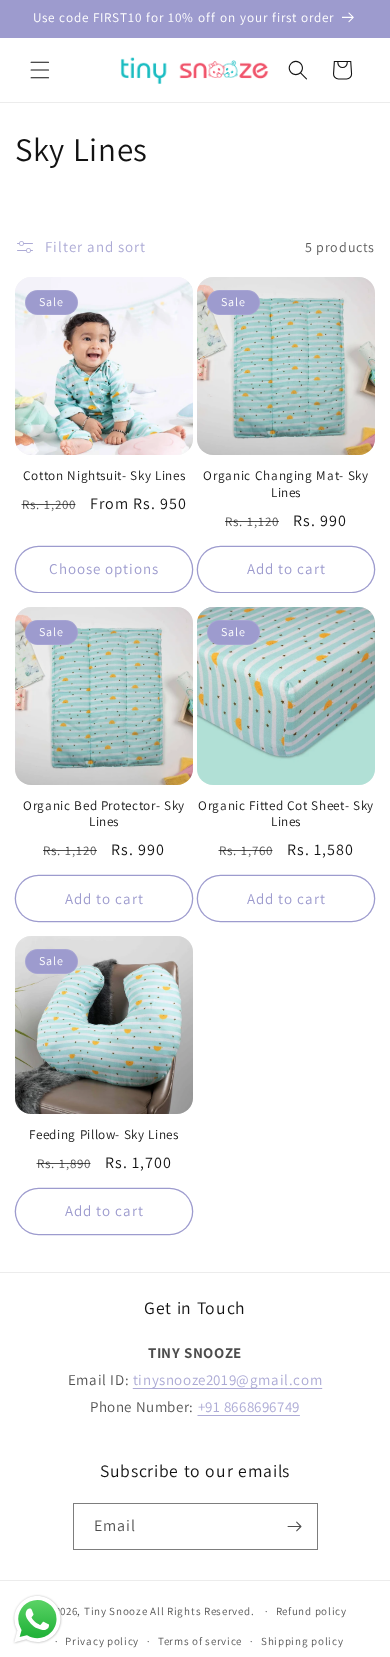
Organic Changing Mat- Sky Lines (286, 484)
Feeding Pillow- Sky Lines (104, 1135)
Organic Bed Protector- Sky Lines (104, 814)
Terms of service (200, 1641)
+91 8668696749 (249, 1406)
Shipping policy (302, 1641)
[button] (40, 70)
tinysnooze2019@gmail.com (227, 1379)
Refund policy (311, 1611)
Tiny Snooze (116, 1611)
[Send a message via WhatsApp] (37, 1619)
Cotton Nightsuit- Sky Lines (104, 476)
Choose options (104, 568)
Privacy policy (102, 1641)
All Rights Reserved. (203, 1611)
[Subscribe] (295, 1526)
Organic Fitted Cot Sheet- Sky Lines (286, 814)
